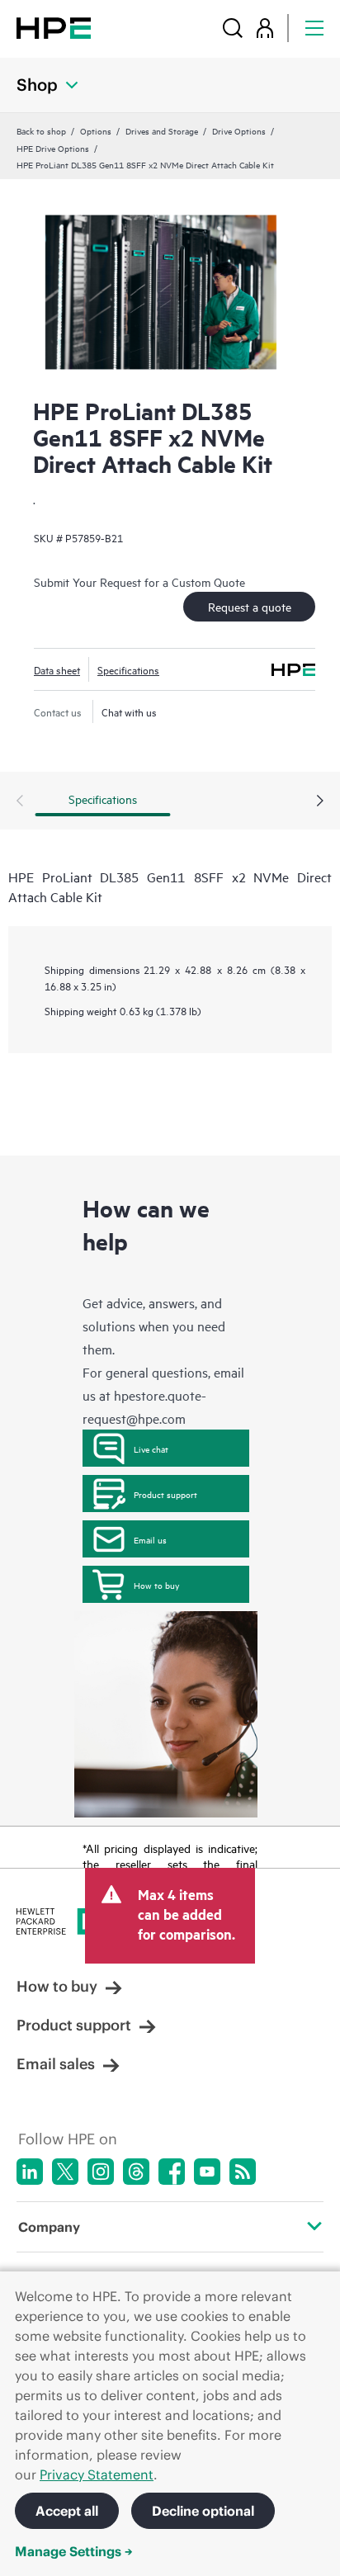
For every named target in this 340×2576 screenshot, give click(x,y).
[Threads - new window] (136, 2172)
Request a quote (250, 606)
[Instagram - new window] (101, 2172)
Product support (165, 1494)
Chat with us (129, 711)
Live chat (151, 1449)
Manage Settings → (74, 2551)
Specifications (128, 669)
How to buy (156, 1585)
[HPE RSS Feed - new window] (243, 2172)
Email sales (56, 2064)
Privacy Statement (97, 2474)
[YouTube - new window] (207, 2172)
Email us (150, 1539)
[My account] (265, 28)
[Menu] (314, 28)
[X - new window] (65, 2172)
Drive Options (239, 130)
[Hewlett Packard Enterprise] (54, 28)
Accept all (67, 2511)
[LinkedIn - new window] (30, 2172)
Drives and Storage (162, 130)
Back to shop (41, 130)
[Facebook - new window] (172, 2172)
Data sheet (57, 669)
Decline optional (203, 2511)
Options (96, 130)
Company (49, 2227)
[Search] (233, 28)
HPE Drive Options (53, 148)
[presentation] (320, 801)
